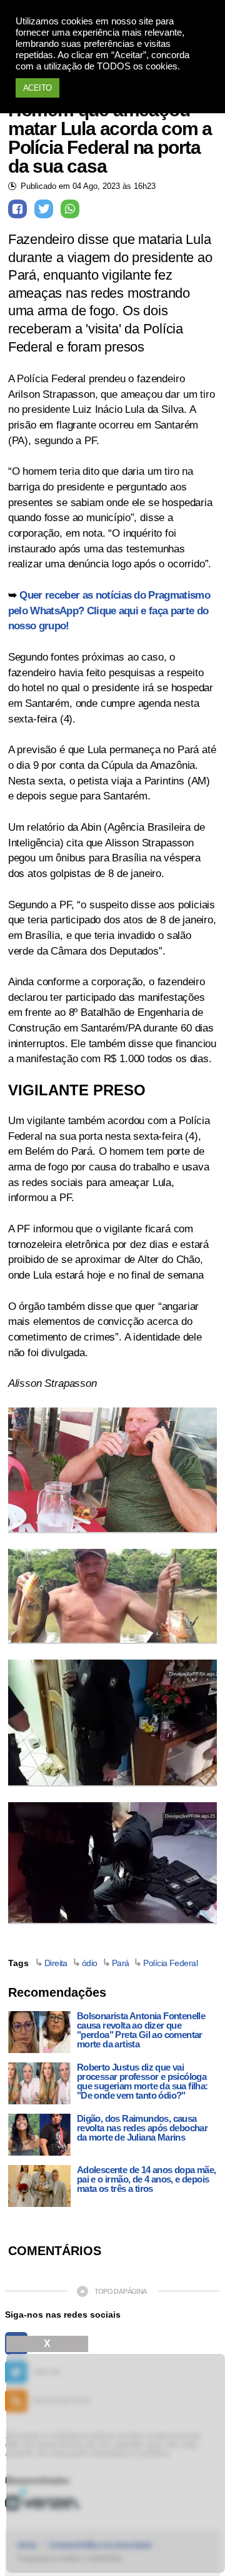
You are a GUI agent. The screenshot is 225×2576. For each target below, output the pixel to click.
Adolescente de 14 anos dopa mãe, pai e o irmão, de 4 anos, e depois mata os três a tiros (147, 2179)
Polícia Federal (170, 1963)
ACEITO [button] (37, 88)
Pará (121, 1963)
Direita (56, 1963)
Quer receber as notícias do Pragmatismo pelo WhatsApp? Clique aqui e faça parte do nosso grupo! (109, 611)
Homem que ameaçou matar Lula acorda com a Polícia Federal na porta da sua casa (110, 138)
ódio (90, 1963)
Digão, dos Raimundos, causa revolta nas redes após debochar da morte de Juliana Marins (142, 2128)
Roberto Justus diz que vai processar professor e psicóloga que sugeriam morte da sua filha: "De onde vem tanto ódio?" (142, 2081)
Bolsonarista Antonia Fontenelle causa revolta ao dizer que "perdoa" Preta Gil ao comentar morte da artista (141, 2030)
